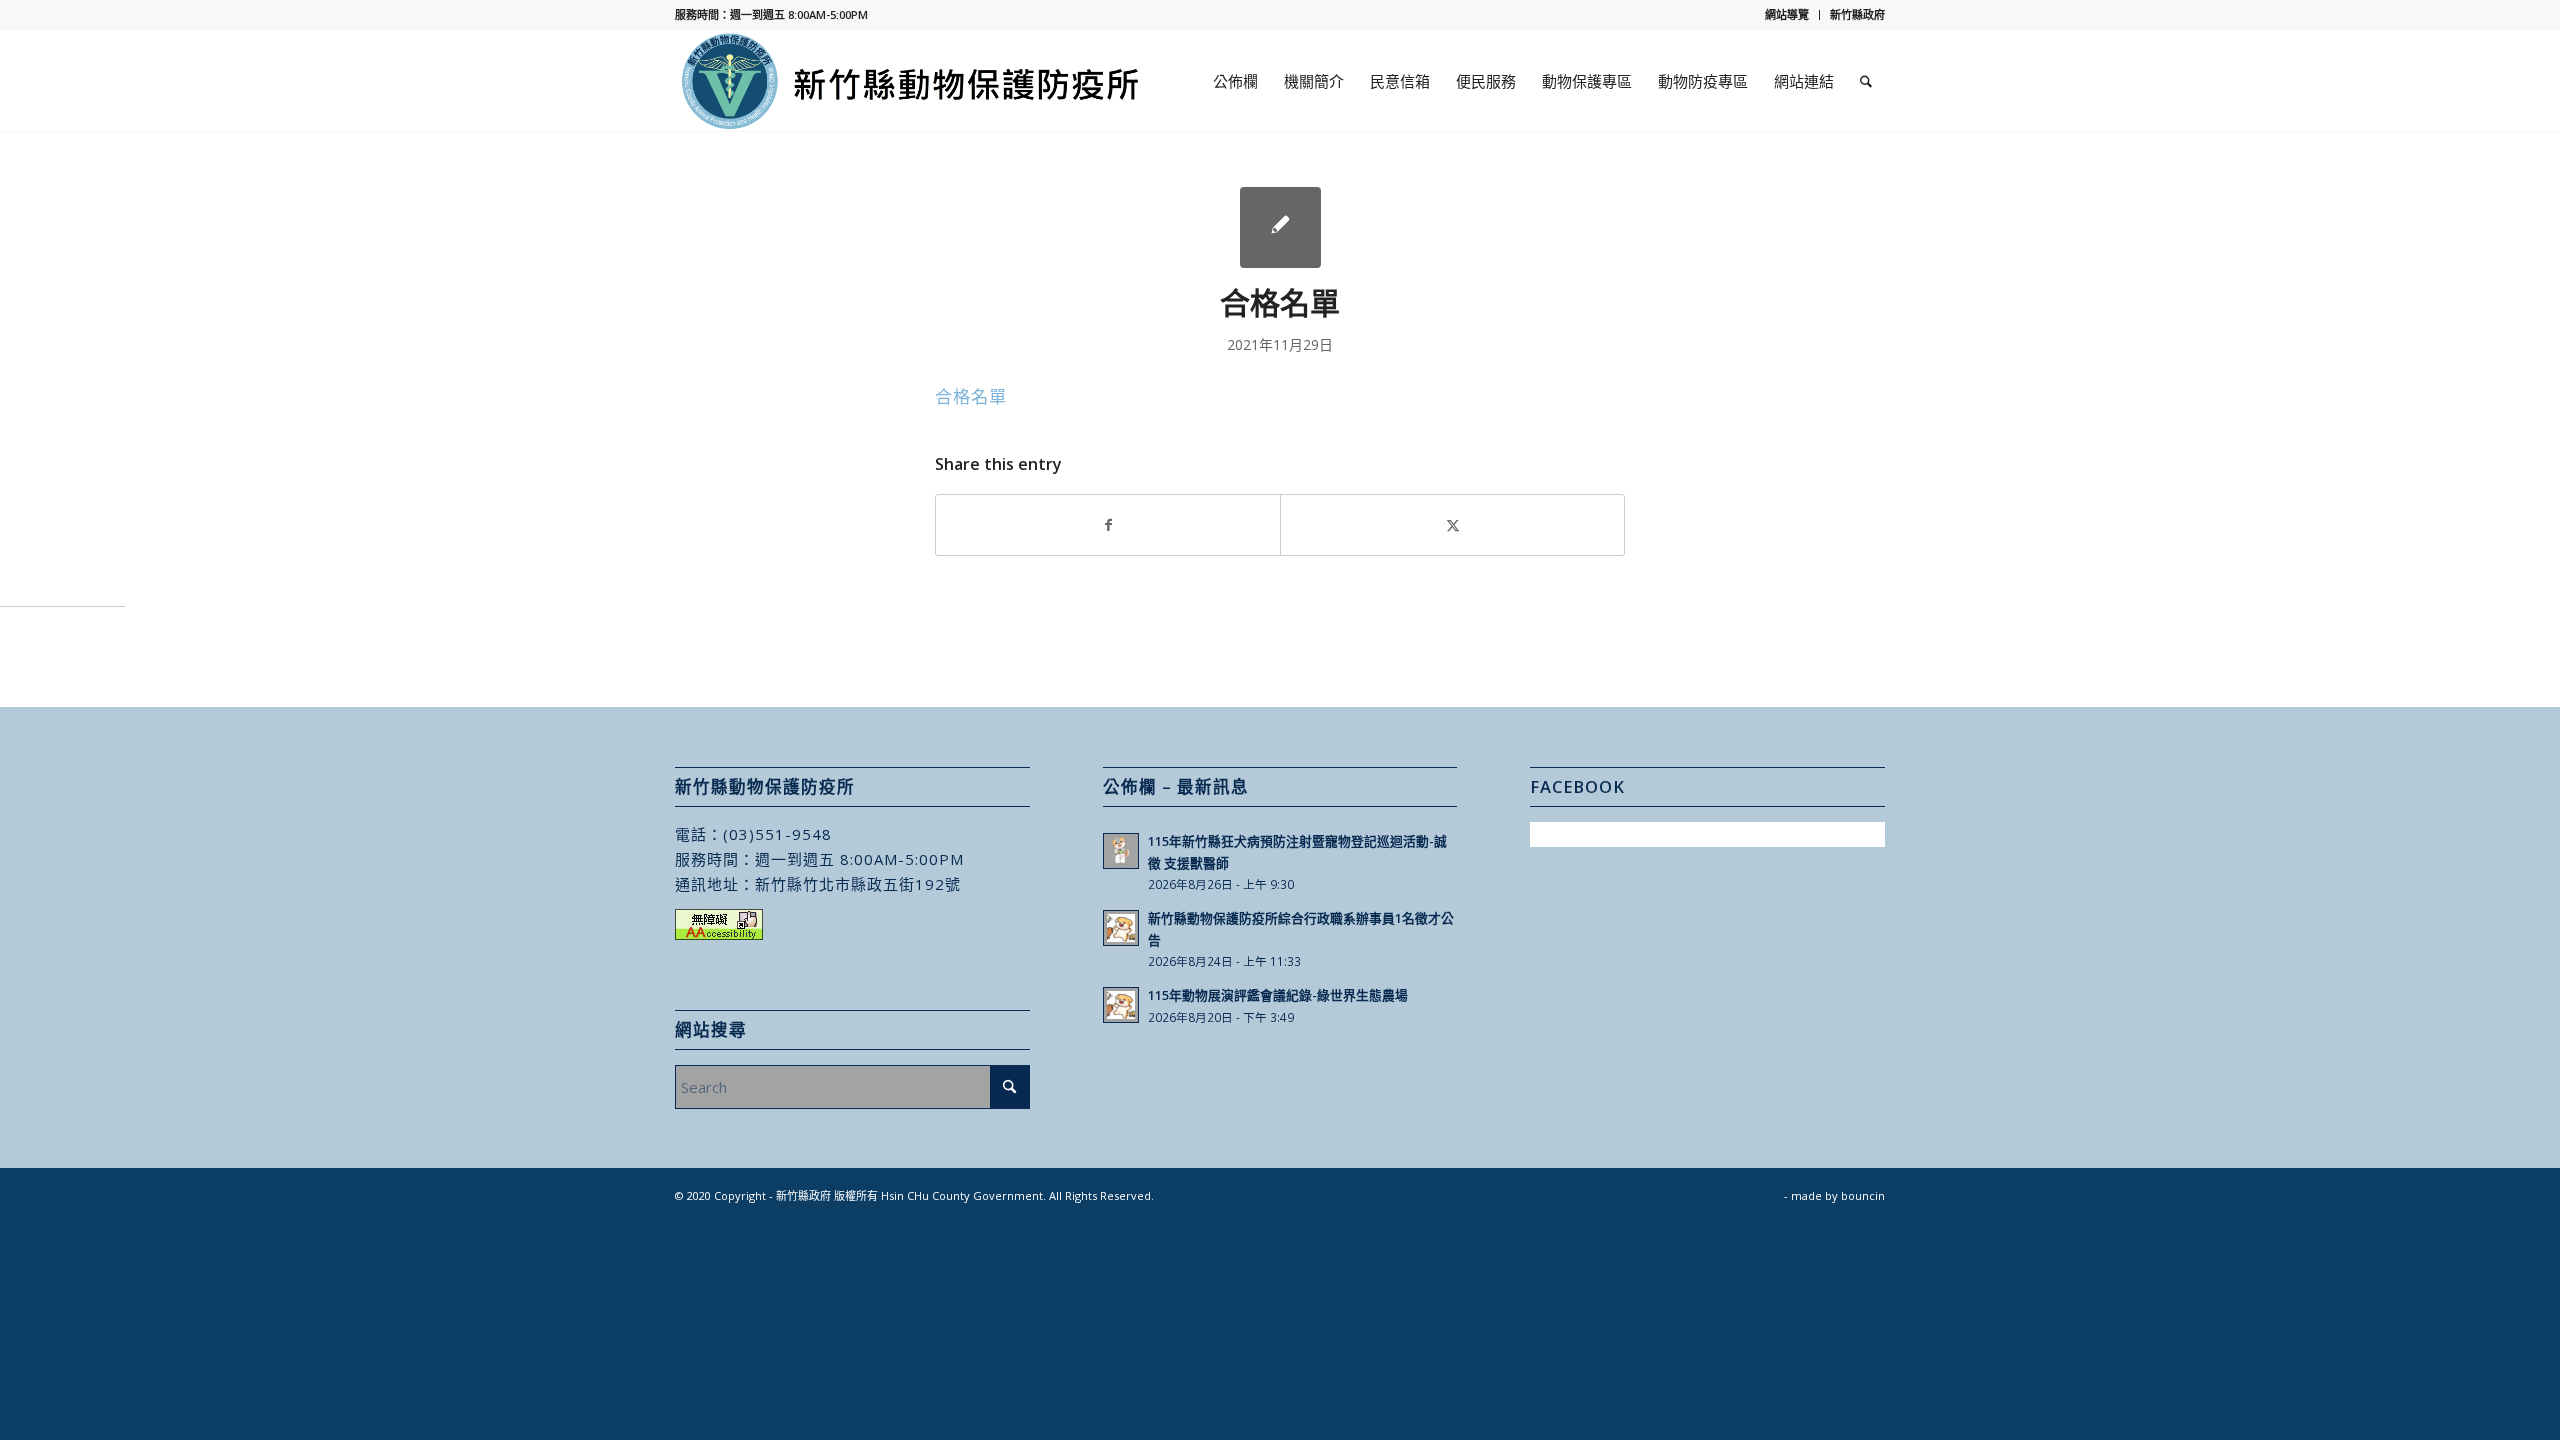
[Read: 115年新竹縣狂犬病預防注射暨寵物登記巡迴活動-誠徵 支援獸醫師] (1121, 851)
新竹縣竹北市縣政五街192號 (858, 884)
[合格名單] (1280, 227)
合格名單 (971, 396)
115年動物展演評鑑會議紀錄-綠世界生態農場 (1278, 995)
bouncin (1863, 1195)
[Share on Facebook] (1108, 525)
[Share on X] (1452, 525)
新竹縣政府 (1857, 14)
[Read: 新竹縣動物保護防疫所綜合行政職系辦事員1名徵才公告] (1121, 928)
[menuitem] (1787, 15)
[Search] (1866, 81)
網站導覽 (1787, 14)
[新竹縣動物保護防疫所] (912, 81)
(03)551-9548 (777, 834)
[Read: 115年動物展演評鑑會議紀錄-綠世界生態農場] (1121, 1005)
